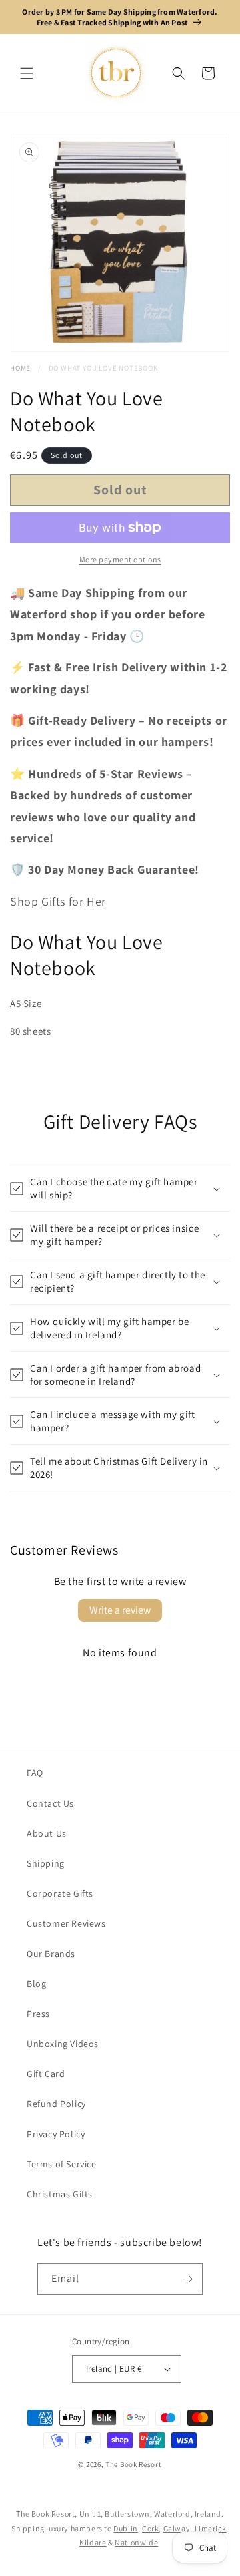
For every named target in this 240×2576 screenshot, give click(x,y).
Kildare (93, 2542)
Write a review (120, 1610)
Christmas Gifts (60, 2194)
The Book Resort (134, 2464)
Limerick (211, 2528)
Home (20, 368)
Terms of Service (62, 2164)
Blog (36, 1984)
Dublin (126, 2528)
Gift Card (46, 2074)
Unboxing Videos (63, 2044)
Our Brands (51, 1954)
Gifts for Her (74, 901)
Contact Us (50, 1803)
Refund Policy (56, 2104)
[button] (27, 73)
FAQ (35, 1773)
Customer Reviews (66, 1923)
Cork (150, 2528)
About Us (47, 1833)
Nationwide (136, 2542)
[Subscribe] (187, 2279)
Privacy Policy (56, 2134)
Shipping (46, 1863)
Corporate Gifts (60, 1893)
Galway (177, 2528)
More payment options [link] (120, 559)
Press (38, 2014)
